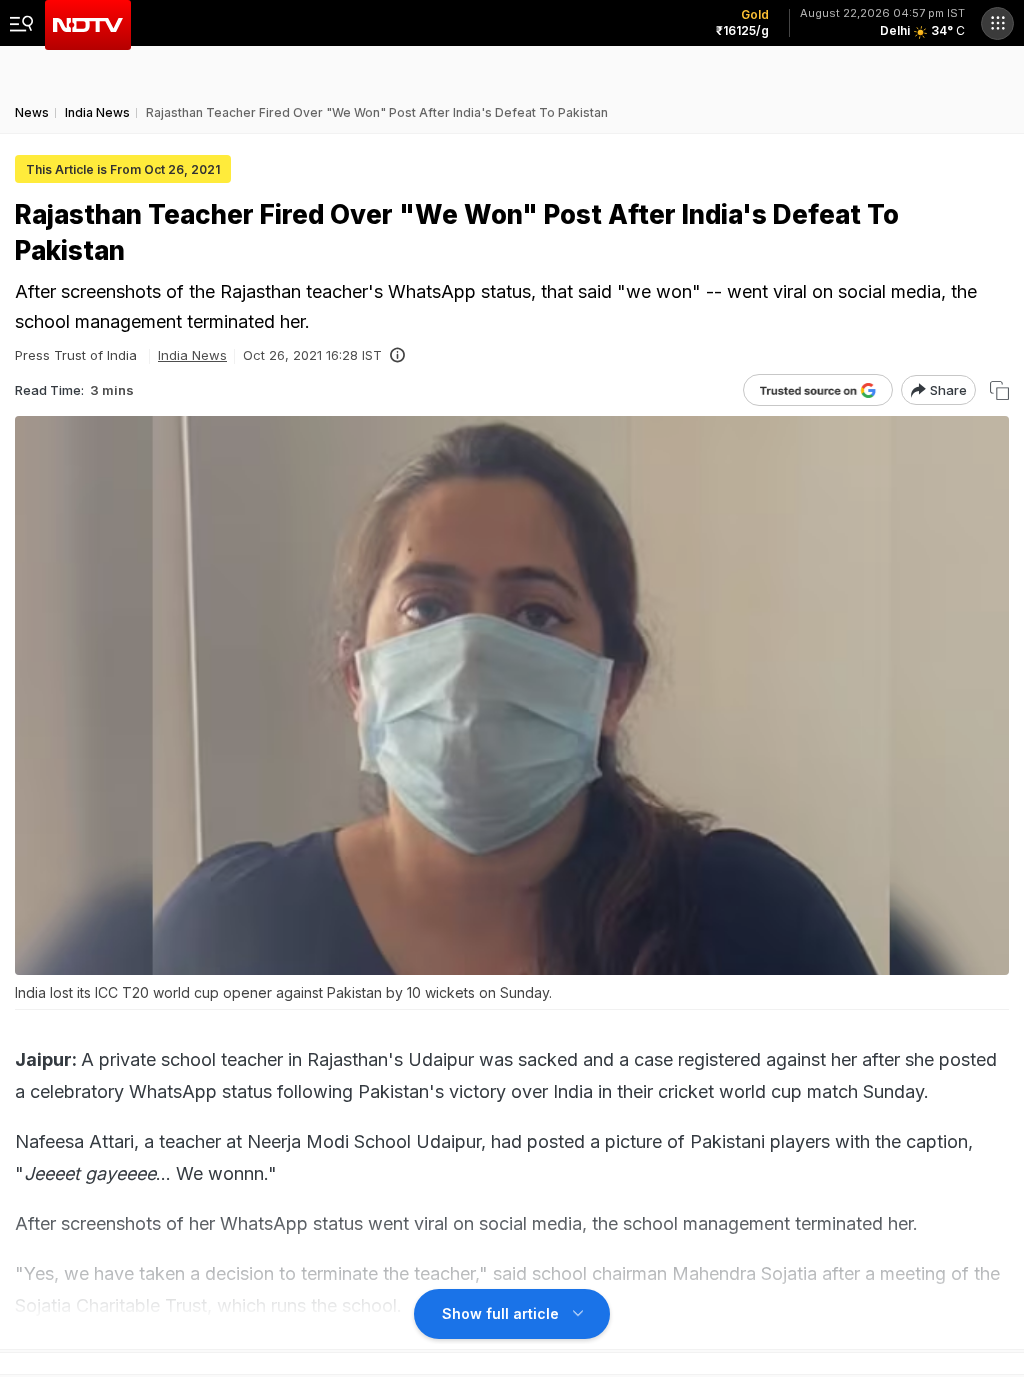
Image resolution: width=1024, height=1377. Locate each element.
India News (192, 355)
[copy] (999, 390)
